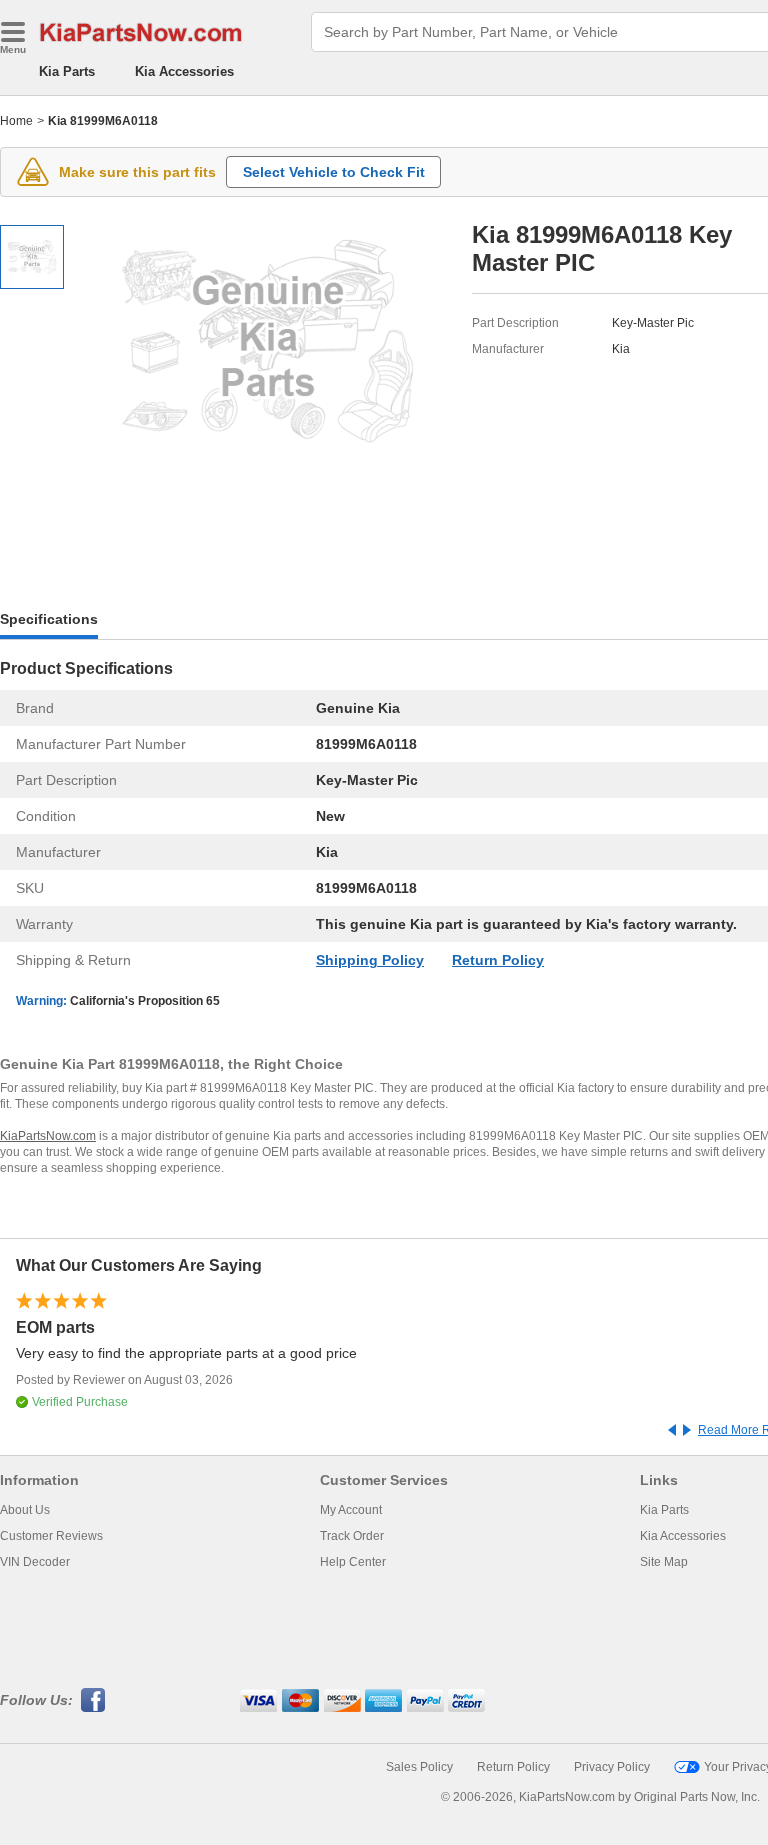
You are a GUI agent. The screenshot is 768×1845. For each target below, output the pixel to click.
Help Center (353, 1562)
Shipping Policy (370, 960)
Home (16, 121)
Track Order (352, 1536)
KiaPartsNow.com (48, 1136)
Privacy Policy (612, 1767)
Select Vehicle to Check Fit (334, 172)
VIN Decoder (35, 1562)
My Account (351, 1510)
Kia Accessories (184, 71)
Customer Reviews (51, 1536)
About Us (25, 1510)
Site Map (664, 1562)
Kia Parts (67, 71)
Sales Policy (419, 1767)
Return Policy (498, 960)
